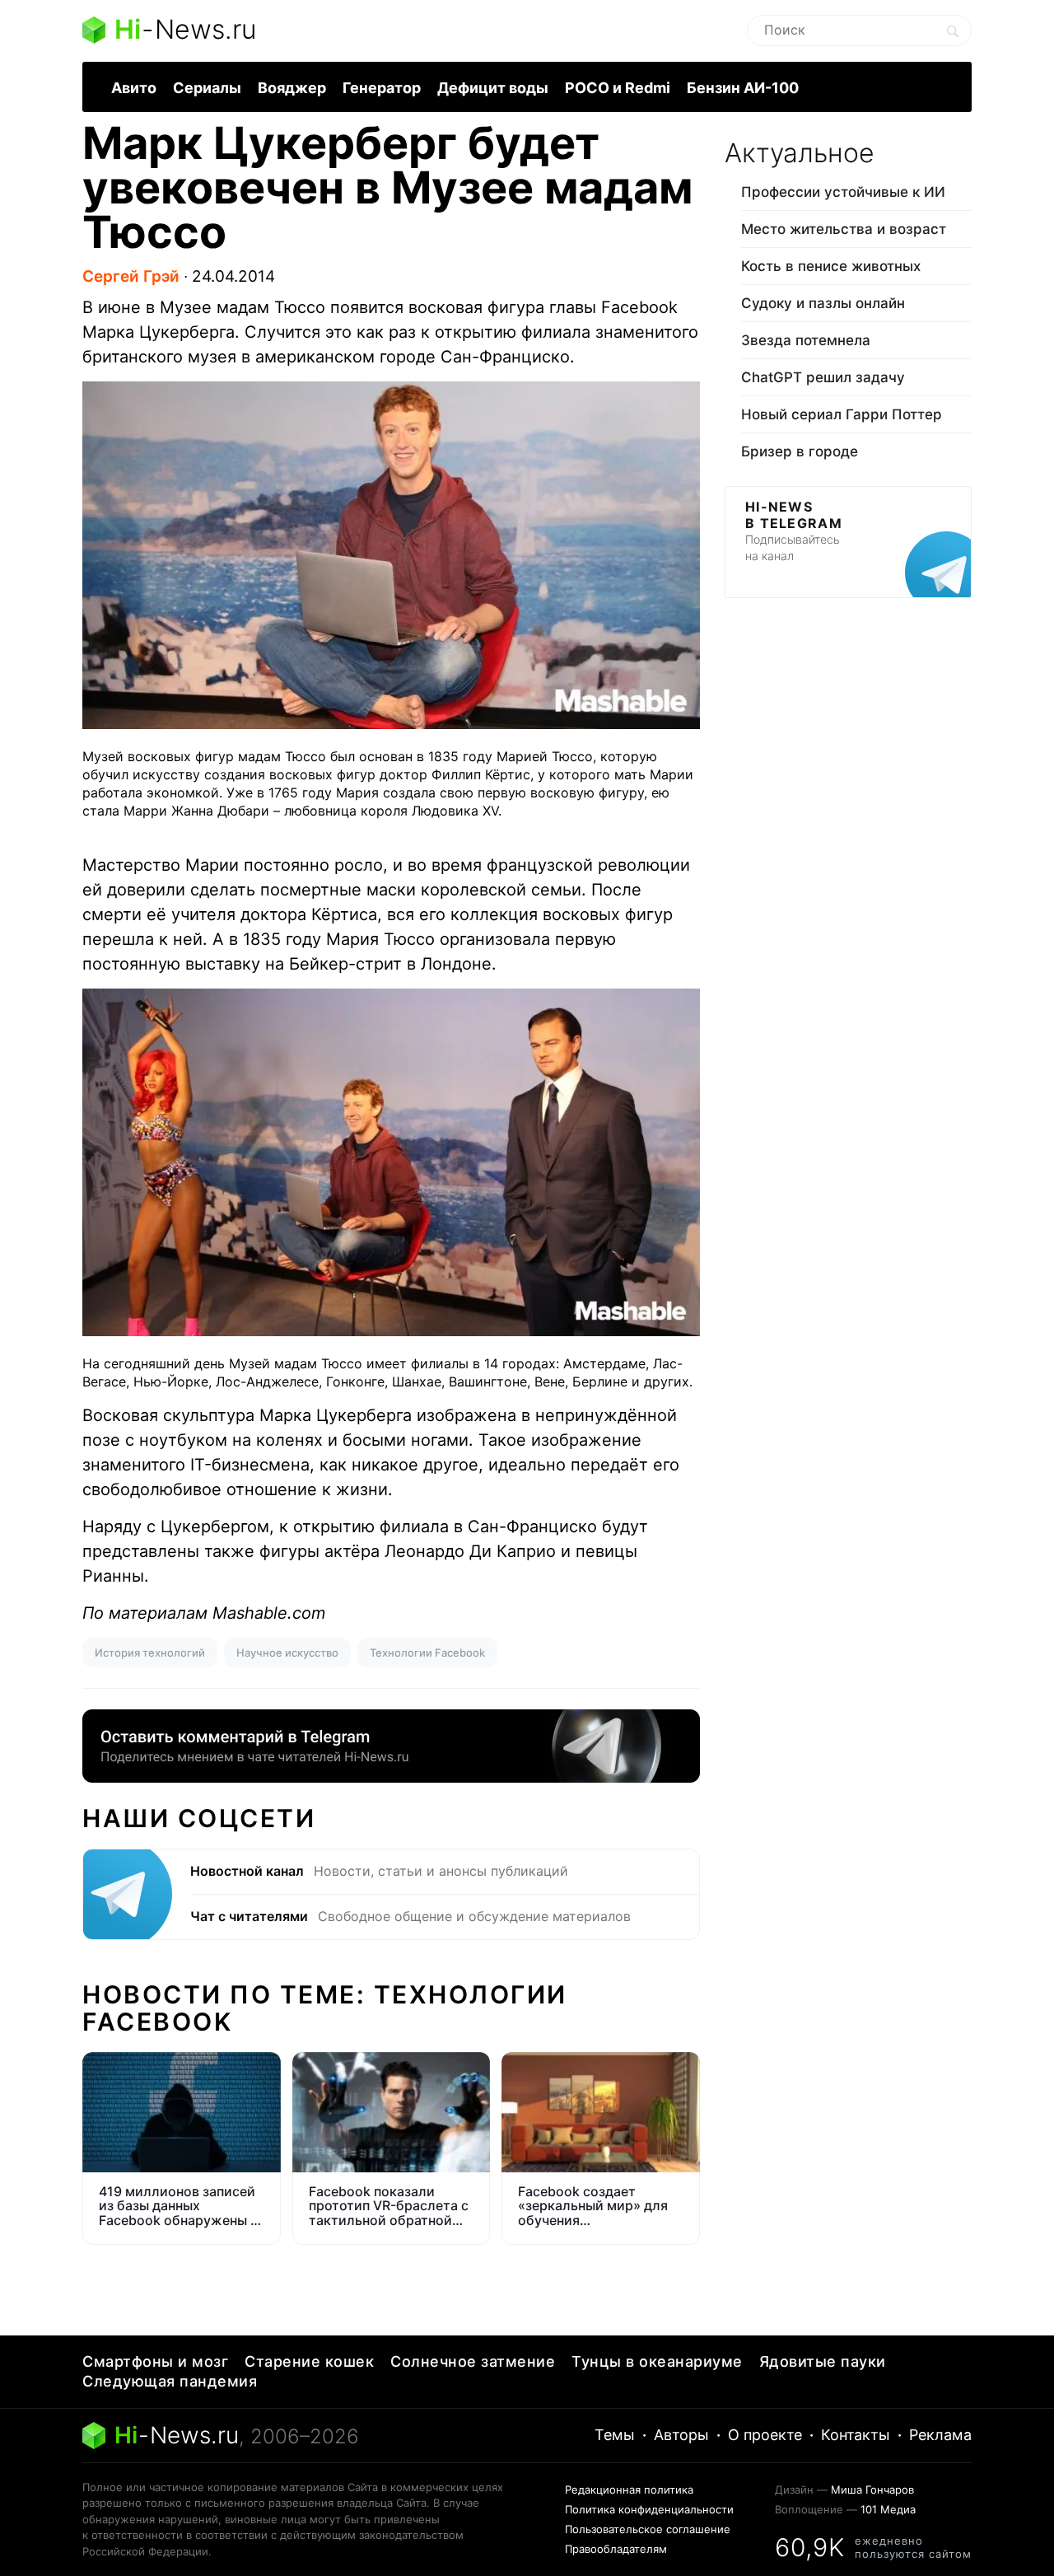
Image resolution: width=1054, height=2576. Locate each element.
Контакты (856, 2435)
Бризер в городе (800, 451)
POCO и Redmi (618, 88)
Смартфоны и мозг (155, 2361)
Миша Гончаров (872, 2490)
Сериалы (207, 88)
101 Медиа (888, 2509)
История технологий (150, 1653)
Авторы (681, 2435)
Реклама (940, 2435)
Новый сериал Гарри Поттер (842, 414)
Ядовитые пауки (823, 2361)
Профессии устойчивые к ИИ (843, 192)
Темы (615, 2435)
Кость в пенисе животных (831, 266)
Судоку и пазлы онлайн (823, 303)
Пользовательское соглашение (648, 2529)
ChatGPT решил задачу (823, 377)
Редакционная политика (629, 2490)
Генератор (382, 88)
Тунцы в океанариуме (657, 2361)
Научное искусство (287, 1653)
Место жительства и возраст (844, 229)
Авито (134, 88)
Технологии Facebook (427, 1653)
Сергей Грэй (131, 276)
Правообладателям (616, 2549)
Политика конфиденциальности (649, 2509)
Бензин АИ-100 (743, 88)
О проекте (765, 2435)
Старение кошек (309, 2361)
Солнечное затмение (473, 2361)
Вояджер (292, 88)
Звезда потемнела (806, 340)
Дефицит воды (493, 88)
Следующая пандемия (170, 2381)
